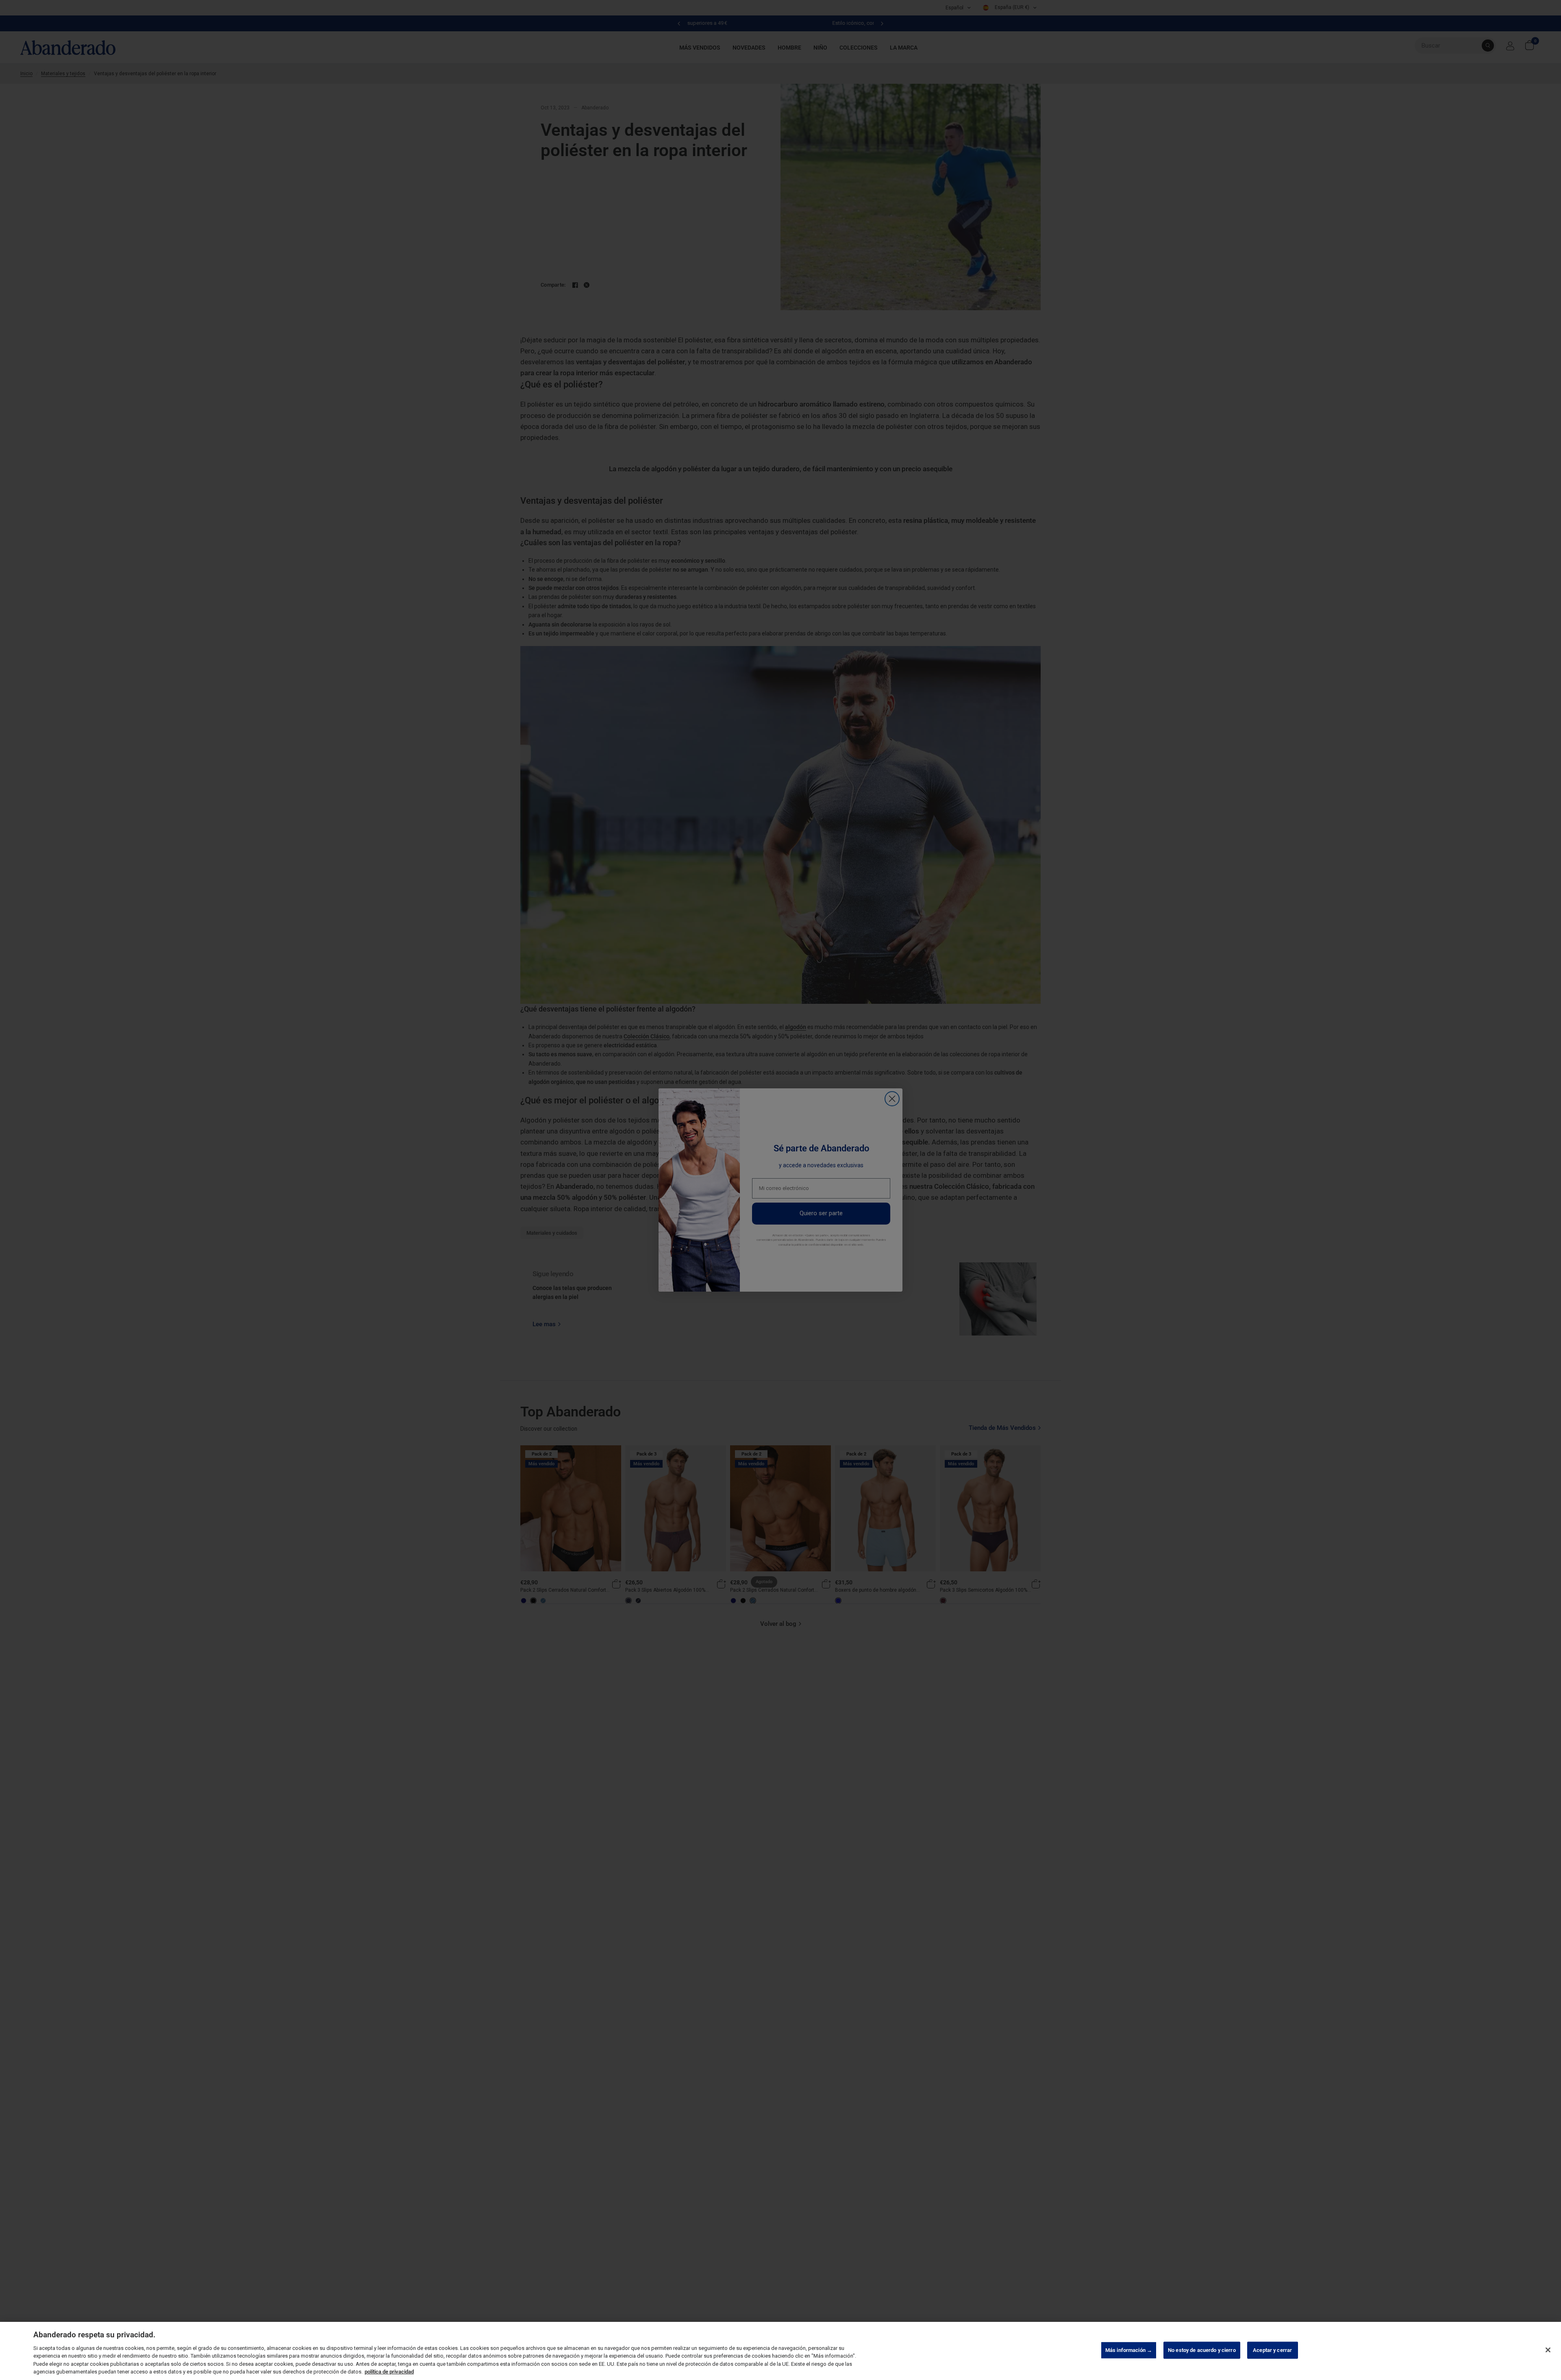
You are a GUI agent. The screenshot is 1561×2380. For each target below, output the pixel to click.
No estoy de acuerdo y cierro (1202, 2350)
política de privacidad (389, 2372)
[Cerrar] (1548, 2350)
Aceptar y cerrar (1272, 2350)
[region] (780, 2351)
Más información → (1129, 2350)
